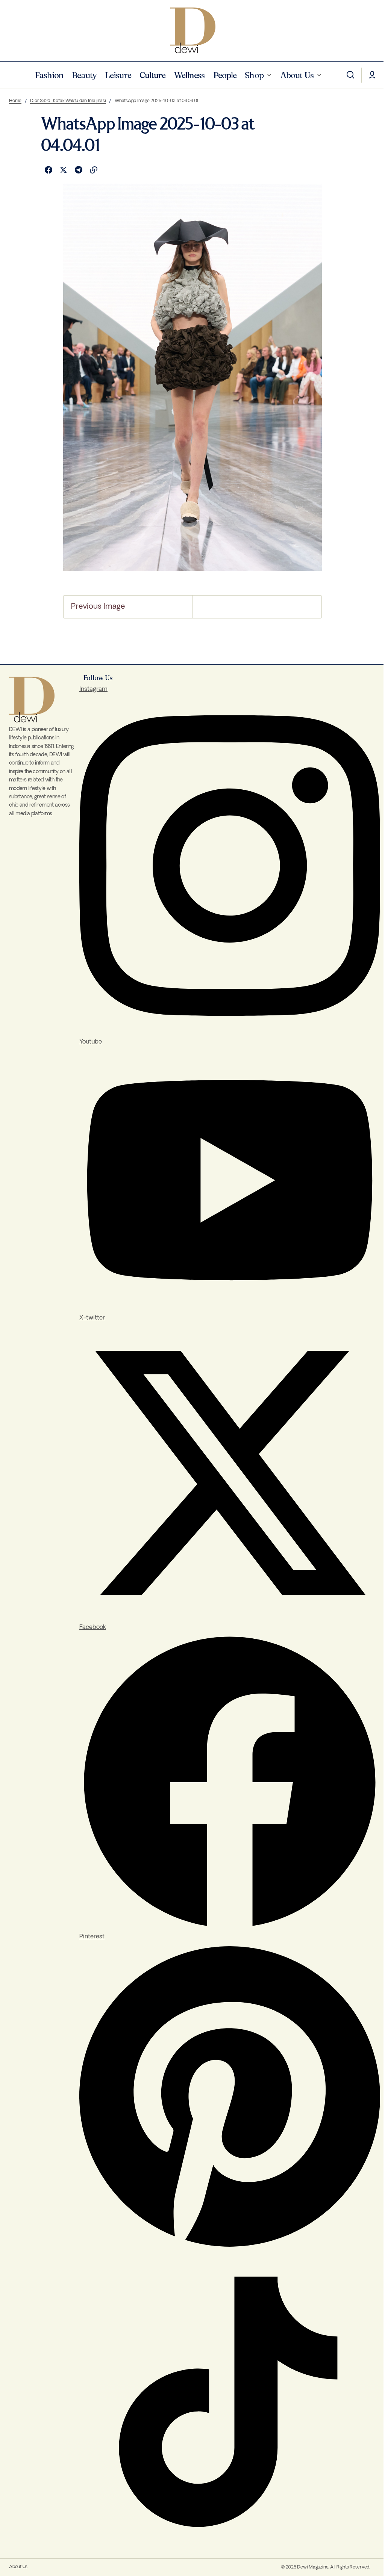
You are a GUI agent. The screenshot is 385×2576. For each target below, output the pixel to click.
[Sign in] (372, 75)
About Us (18, 2567)
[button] (350, 75)
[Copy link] (94, 170)
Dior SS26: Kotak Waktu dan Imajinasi (68, 101)
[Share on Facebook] (49, 170)
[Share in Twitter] (64, 170)
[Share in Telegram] (79, 170)
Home (15, 101)
